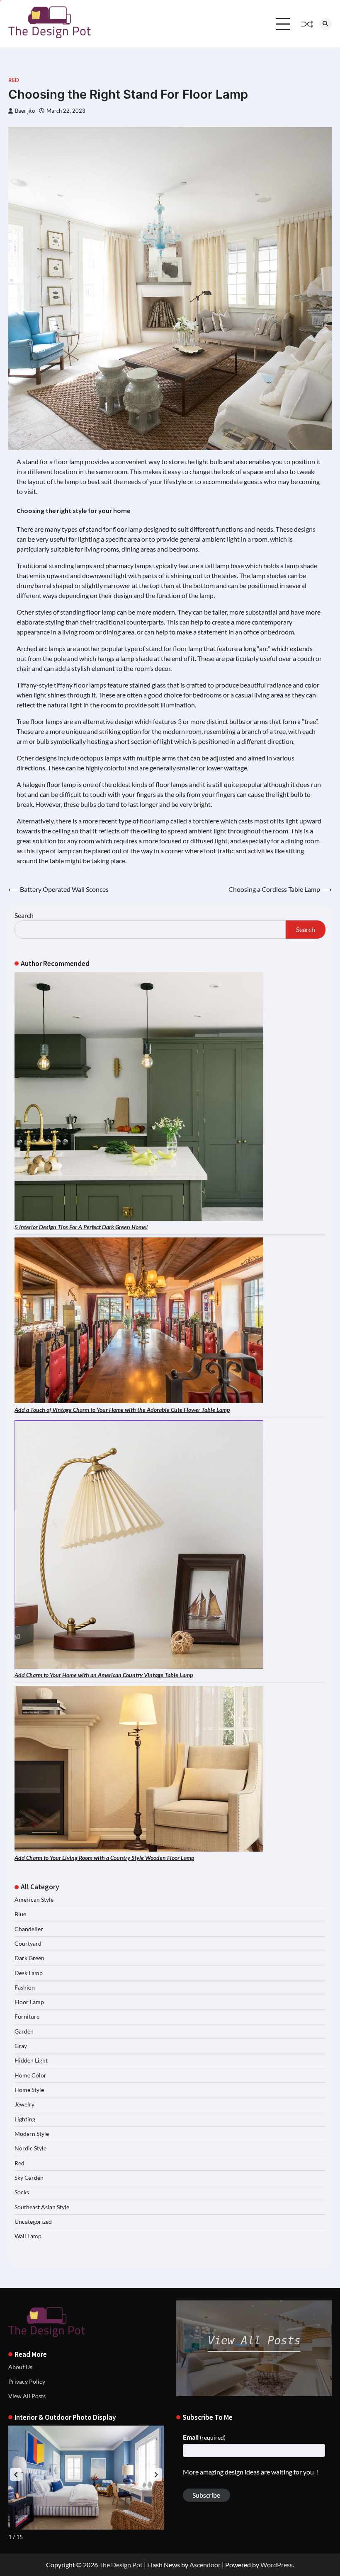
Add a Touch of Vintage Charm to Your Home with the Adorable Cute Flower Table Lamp (122, 1410)
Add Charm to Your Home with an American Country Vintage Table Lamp (104, 1675)
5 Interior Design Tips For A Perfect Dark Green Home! (81, 1227)
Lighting (25, 2119)
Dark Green (29, 1958)
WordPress (277, 2565)
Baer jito (25, 111)
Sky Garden (29, 2178)
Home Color (30, 2075)
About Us (20, 2367)
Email (204, 2437)
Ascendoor (205, 2565)
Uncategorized (33, 2222)
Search (24, 915)
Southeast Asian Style (42, 2207)
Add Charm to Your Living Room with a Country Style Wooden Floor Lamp (104, 1858)
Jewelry (24, 2104)
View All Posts (27, 2396)
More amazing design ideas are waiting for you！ (252, 2472)
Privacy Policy (27, 2382)
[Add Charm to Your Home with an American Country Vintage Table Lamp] (139, 1545)
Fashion (25, 1988)
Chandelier (29, 1929)
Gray (21, 2046)
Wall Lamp (28, 2236)
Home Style (29, 2090)
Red (14, 80)
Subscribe (206, 2495)
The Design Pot (121, 2565)
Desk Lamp (29, 1973)
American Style (34, 1900)
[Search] (325, 24)
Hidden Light (31, 2060)
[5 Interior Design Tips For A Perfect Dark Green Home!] (139, 1097)
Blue (20, 1914)
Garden (24, 2031)
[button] (156, 2474)
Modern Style (32, 2134)
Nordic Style (30, 2148)
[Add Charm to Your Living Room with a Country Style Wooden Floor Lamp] (139, 1769)
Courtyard (28, 1944)
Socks (22, 2192)
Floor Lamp (29, 2002)
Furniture (27, 2017)
